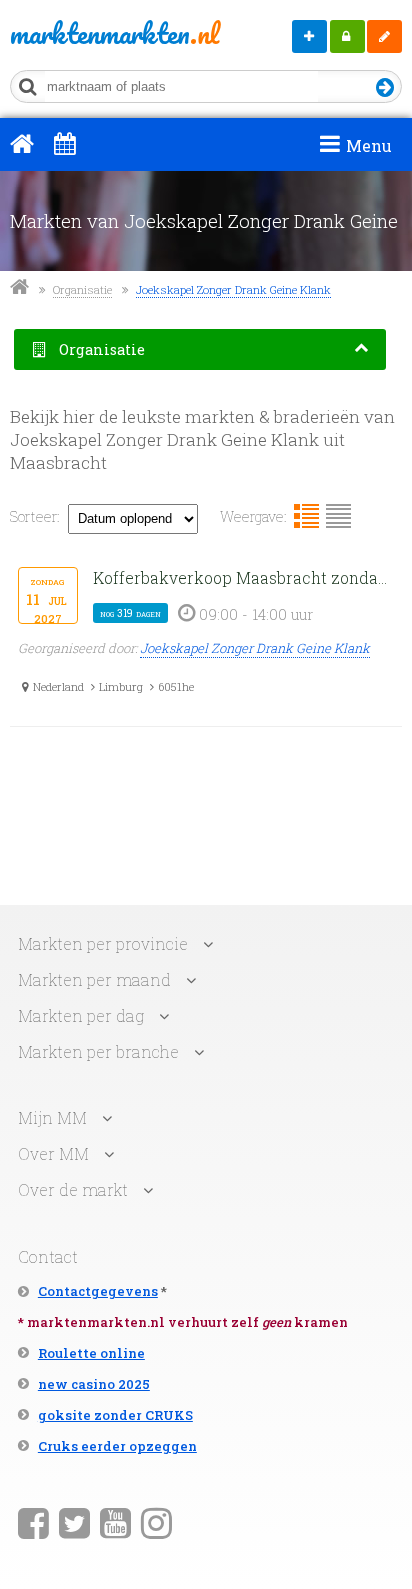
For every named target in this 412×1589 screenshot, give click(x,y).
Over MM (53, 1153)
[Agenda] (64, 143)
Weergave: (253, 516)
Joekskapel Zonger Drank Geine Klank (233, 289)
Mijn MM (347, 36)
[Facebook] (33, 1522)
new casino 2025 (94, 1384)
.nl (88, 33)
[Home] (22, 143)
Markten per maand (94, 979)
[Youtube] (115, 1522)
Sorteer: (35, 516)
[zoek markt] (385, 88)
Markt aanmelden (309, 36)
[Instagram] (156, 1522)
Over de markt (73, 1189)
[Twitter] (74, 1522)
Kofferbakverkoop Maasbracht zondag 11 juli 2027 (243, 577)
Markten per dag (81, 1015)
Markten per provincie (103, 943)
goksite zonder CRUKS (115, 1415)
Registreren (384, 36)
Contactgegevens (98, 1291)
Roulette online (91, 1353)
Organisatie (82, 289)
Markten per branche (98, 1051)
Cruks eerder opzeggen (117, 1446)
